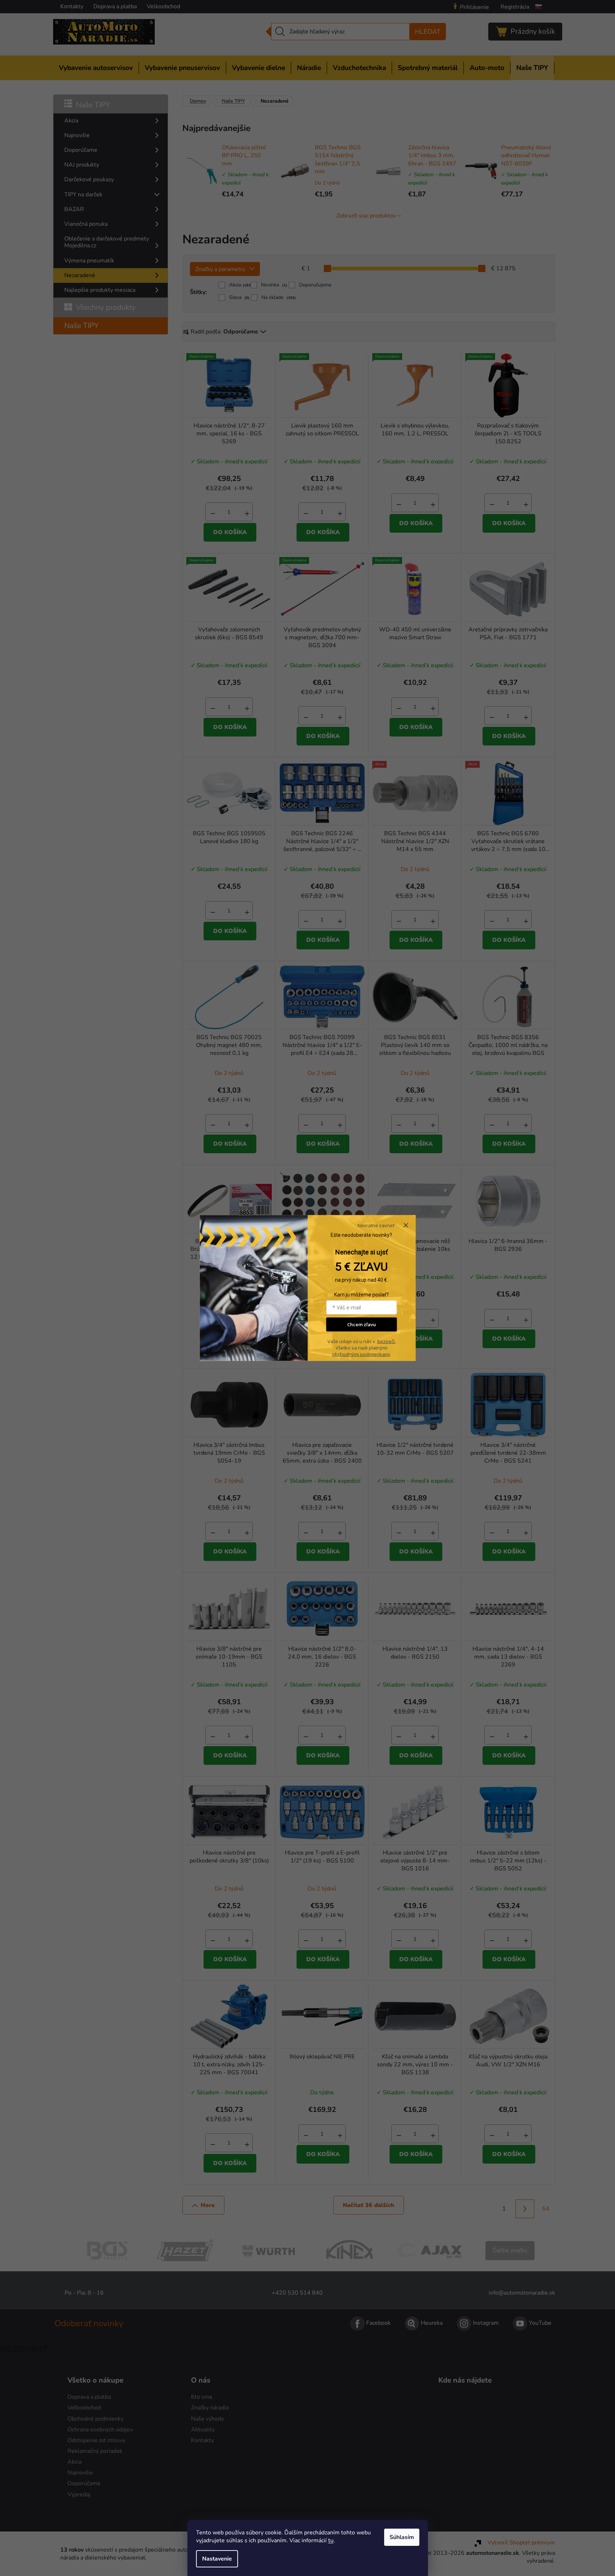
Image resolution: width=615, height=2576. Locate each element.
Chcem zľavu (362, 1324)
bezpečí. (386, 1341)
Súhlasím (402, 2537)
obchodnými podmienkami (361, 1354)
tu (331, 2540)
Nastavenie (217, 2559)
